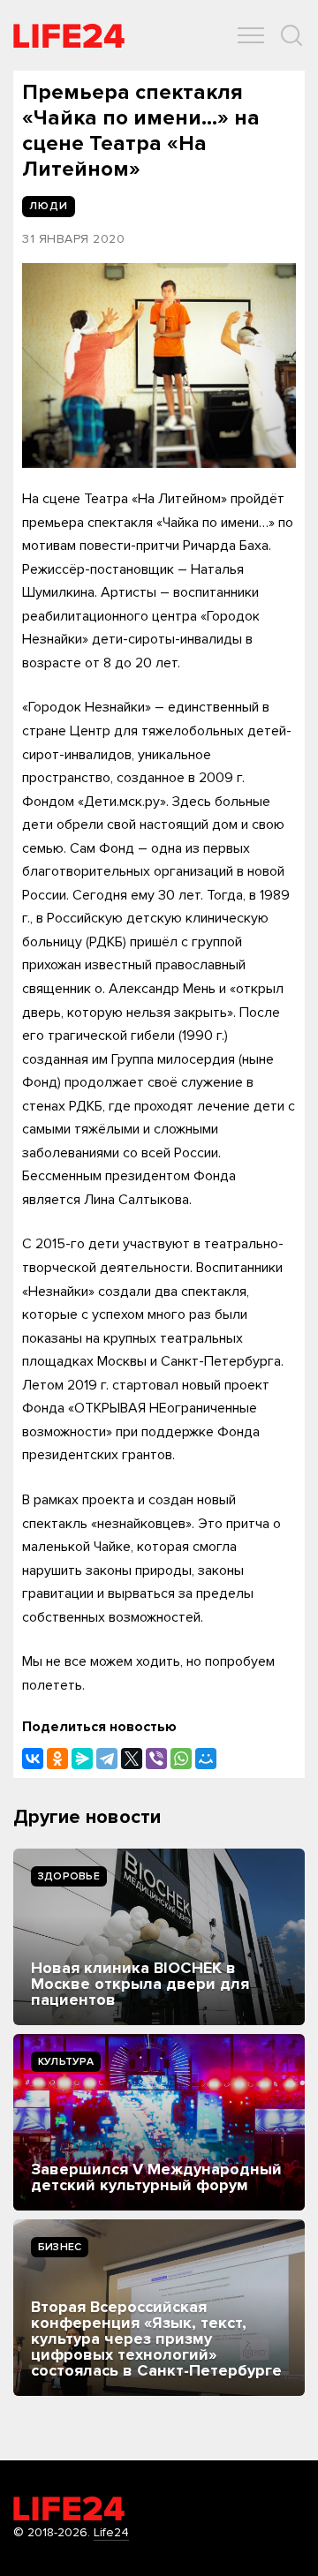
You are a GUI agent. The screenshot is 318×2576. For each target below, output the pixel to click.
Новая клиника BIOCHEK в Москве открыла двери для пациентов (140, 1984)
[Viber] (156, 1759)
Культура (66, 2062)
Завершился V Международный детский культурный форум (156, 2177)
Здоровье (69, 1876)
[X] (132, 1759)
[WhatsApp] (181, 1759)
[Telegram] (107, 1759)
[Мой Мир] (206, 1759)
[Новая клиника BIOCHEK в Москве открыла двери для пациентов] (159, 1937)
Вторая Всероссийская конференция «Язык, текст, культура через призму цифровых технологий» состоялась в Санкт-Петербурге (156, 2339)
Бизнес (60, 2247)
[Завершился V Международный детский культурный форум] (159, 2122)
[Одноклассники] (57, 1759)
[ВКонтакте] (33, 1759)
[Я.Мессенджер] (82, 1759)
